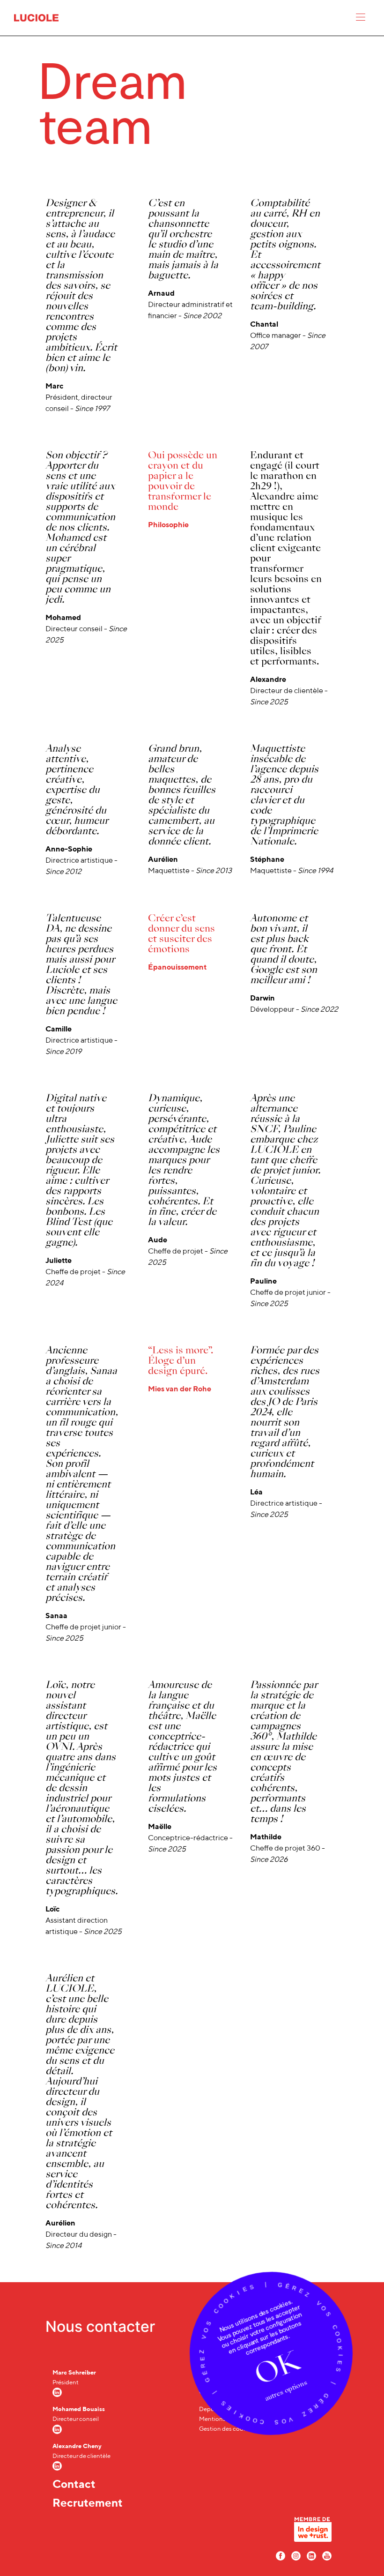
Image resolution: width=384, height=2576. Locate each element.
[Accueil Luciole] (36, 17)
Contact (74, 2484)
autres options (286, 2390)
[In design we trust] (313, 2532)
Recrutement (88, 2502)
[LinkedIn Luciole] (311, 2555)
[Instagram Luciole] (296, 2555)
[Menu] (361, 19)
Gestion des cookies (227, 2429)
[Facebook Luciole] (281, 2555)
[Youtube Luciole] (327, 2555)
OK (277, 2368)
